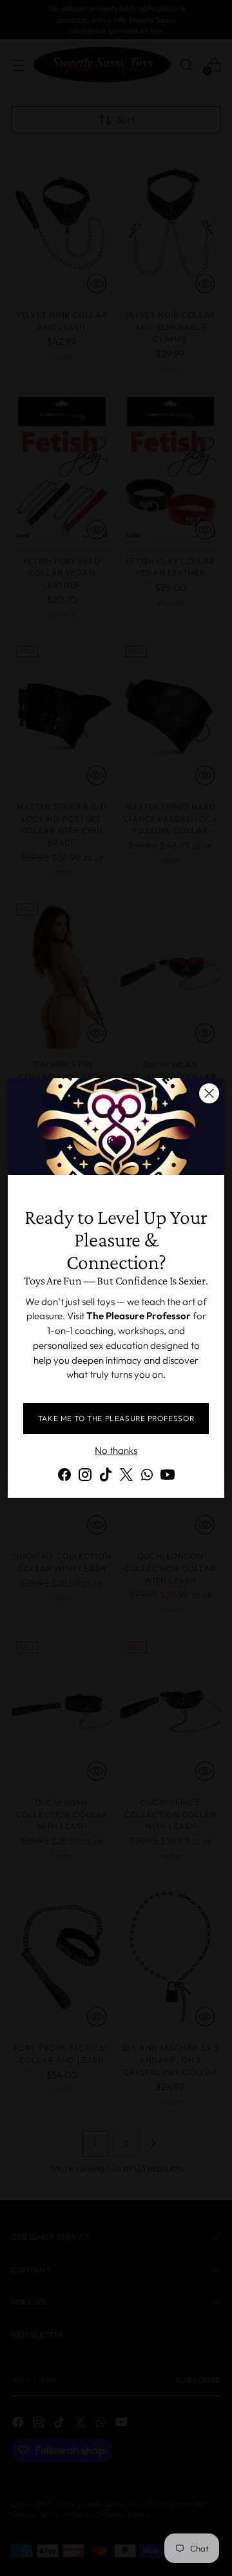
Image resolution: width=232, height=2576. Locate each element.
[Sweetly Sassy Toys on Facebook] (64, 1477)
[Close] (209, 1093)
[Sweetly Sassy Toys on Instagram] (85, 1477)
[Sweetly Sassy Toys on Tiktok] (106, 1477)
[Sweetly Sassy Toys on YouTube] (168, 1477)
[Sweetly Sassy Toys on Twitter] (126, 1477)
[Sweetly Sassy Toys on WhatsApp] (147, 1477)
